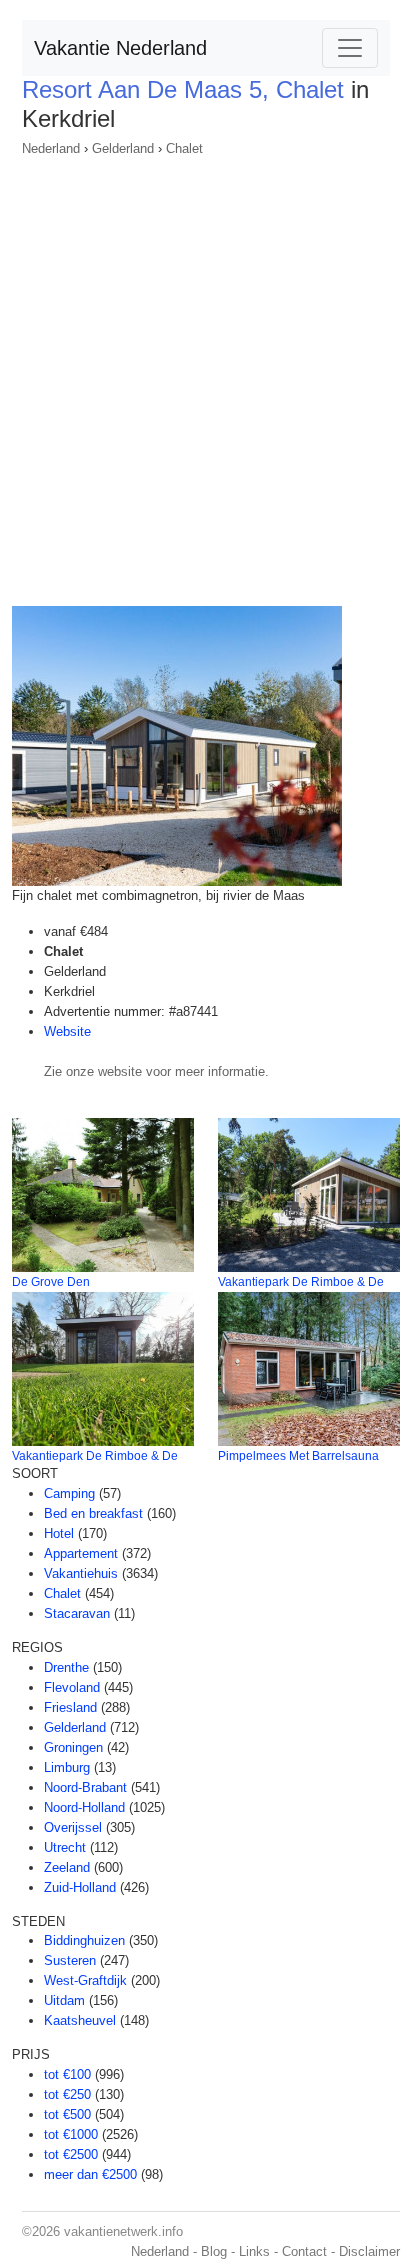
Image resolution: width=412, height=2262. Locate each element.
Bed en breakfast (93, 1513)
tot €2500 (71, 2154)
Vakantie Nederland (120, 48)
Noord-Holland (84, 1807)
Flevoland (72, 1687)
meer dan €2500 (90, 2174)
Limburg (67, 1767)
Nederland (51, 148)
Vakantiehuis (81, 1573)
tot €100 (67, 2074)
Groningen (73, 1747)
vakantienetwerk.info (123, 2231)
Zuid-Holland (80, 1887)
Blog (214, 2251)
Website (67, 1031)
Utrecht (65, 1847)
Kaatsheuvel (80, 2020)
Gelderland (123, 148)
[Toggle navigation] (350, 48)
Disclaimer (369, 2251)
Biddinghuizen (84, 1940)
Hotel (59, 1533)
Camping (69, 1493)
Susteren (70, 1960)
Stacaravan (77, 1613)
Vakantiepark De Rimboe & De (301, 1282)
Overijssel (73, 1827)
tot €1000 (71, 2134)
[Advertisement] (206, 375)
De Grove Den (51, 1282)
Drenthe (66, 1667)
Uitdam (64, 2000)
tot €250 (67, 2094)
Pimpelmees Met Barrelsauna (298, 1456)
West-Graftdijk (85, 1980)
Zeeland (67, 1867)
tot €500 (67, 2114)
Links (254, 2251)
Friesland (70, 1707)
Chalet (184, 148)
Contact (304, 2251)
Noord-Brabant (85, 1787)
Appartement (81, 1553)
